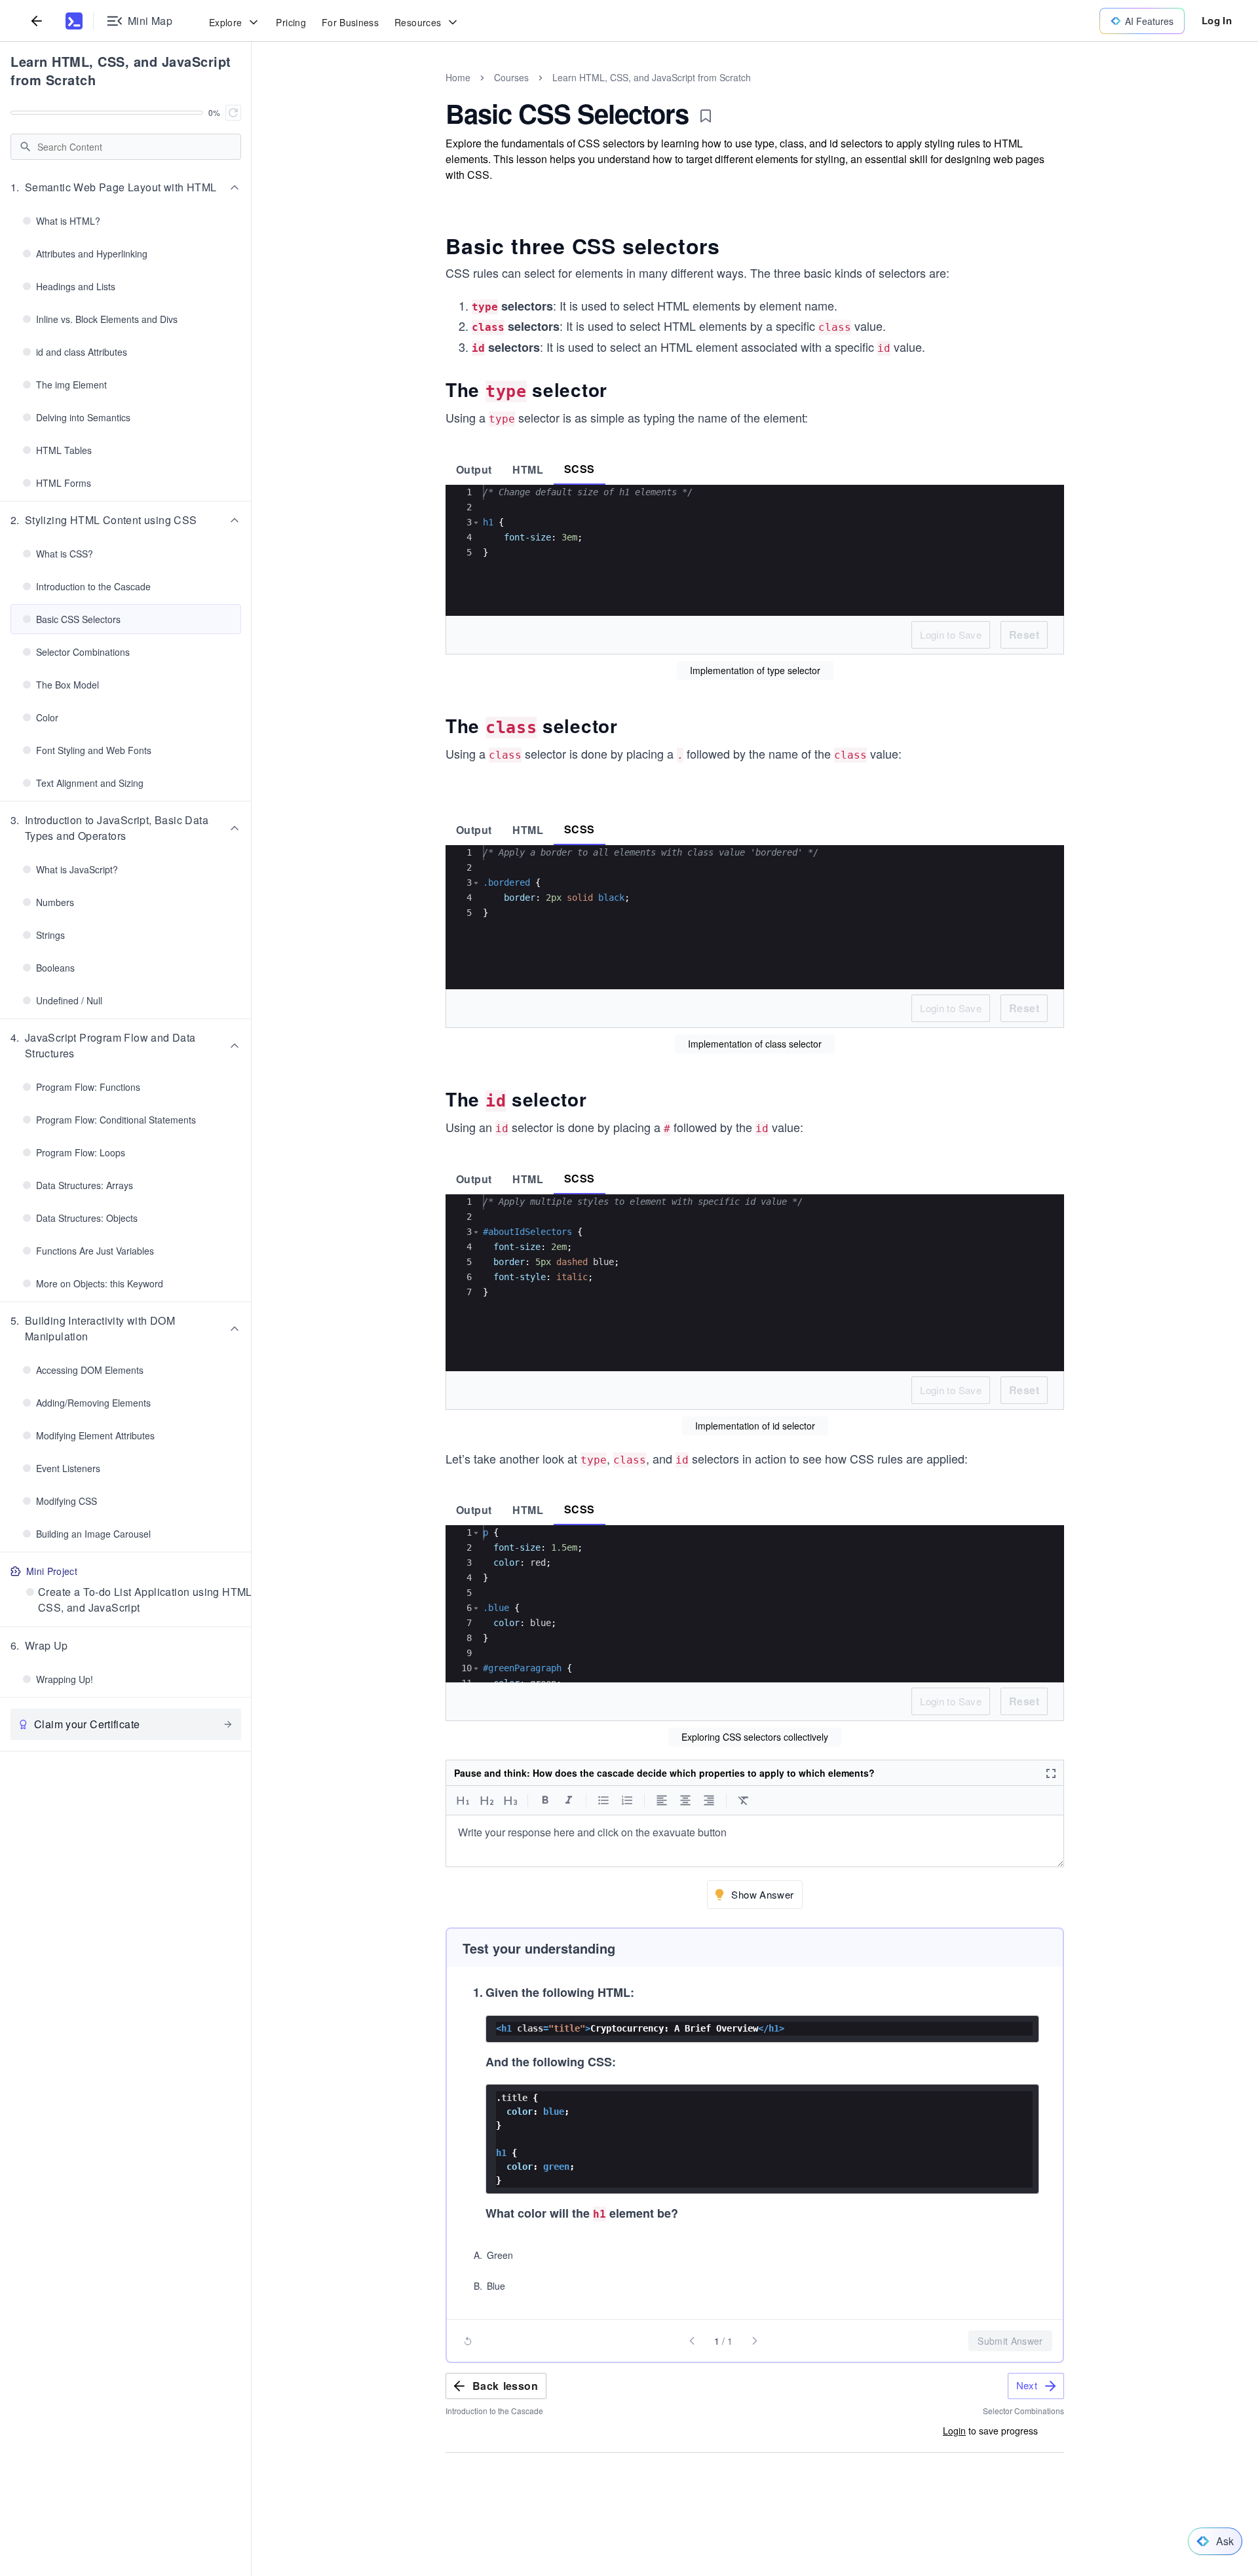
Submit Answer (1010, 2341)
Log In (1217, 20)
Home (458, 77)
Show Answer (762, 1894)
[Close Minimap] (252, 92)
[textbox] (755, 1841)
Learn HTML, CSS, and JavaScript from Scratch (121, 70)
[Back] (37, 21)
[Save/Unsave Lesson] (706, 116)
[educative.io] (74, 21)
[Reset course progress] (233, 113)
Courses (511, 77)
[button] (126, 187)
